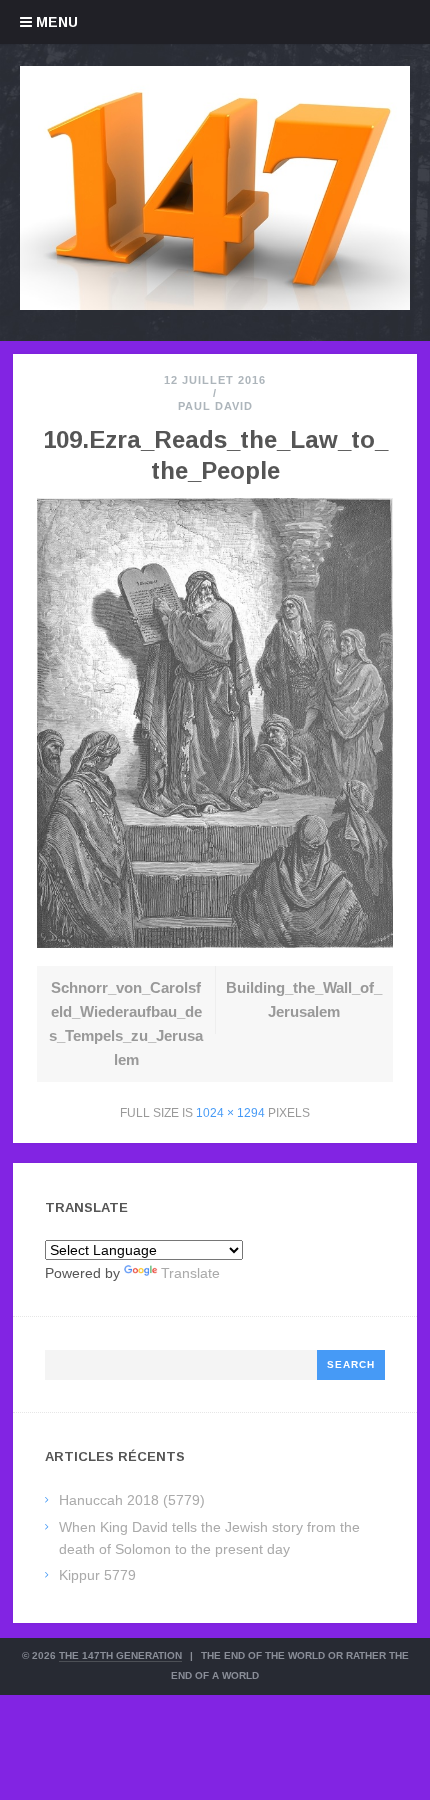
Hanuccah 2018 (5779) (132, 1500)
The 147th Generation (120, 1655)
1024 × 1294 (230, 1113)
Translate (190, 1273)
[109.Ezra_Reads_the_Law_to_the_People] (215, 942)
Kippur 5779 (97, 1575)
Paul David (215, 406)
